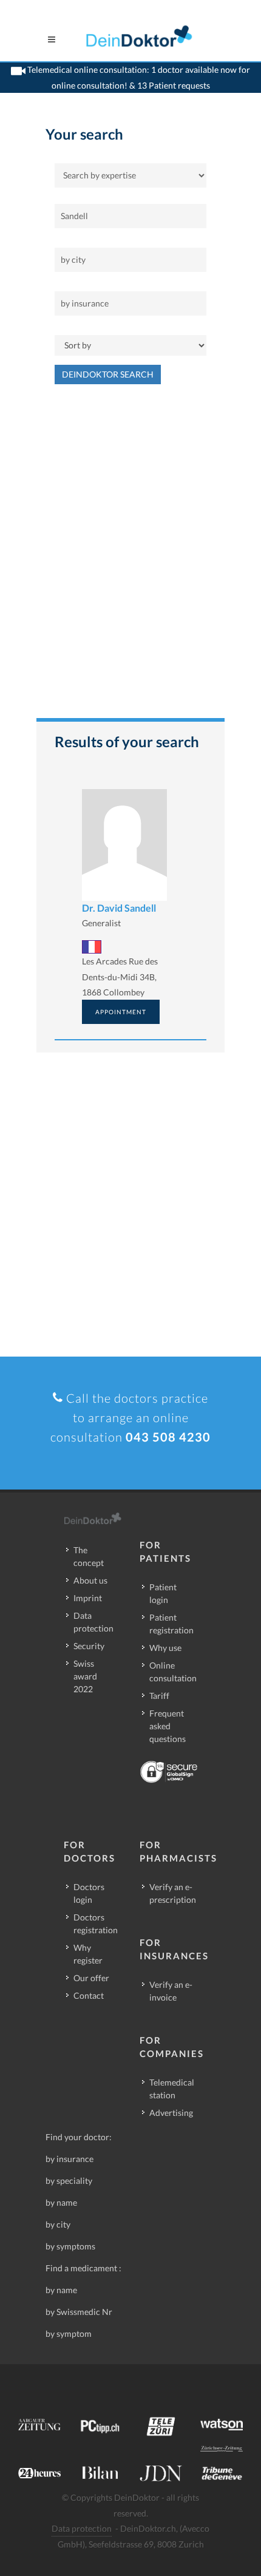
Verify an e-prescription (173, 1893)
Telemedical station (172, 2089)
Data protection (93, 1622)
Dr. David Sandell (119, 908)
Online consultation (173, 1672)
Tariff (159, 1696)
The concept (89, 1556)
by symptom (69, 2334)
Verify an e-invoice (171, 1991)
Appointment (121, 1012)
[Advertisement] (130, 557)
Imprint (88, 1598)
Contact (89, 1995)
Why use (165, 1648)
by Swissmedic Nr (79, 2312)
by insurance (69, 2159)
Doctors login (89, 1893)
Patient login (163, 1593)
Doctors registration (96, 1924)
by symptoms (70, 2246)
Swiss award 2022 (85, 1676)
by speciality (69, 2181)
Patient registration (171, 1624)
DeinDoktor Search (108, 374)
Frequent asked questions (168, 1726)
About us (90, 1580)
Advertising (171, 2113)
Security (89, 1646)
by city (58, 2224)
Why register (88, 1954)
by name (61, 2202)
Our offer (91, 1978)
